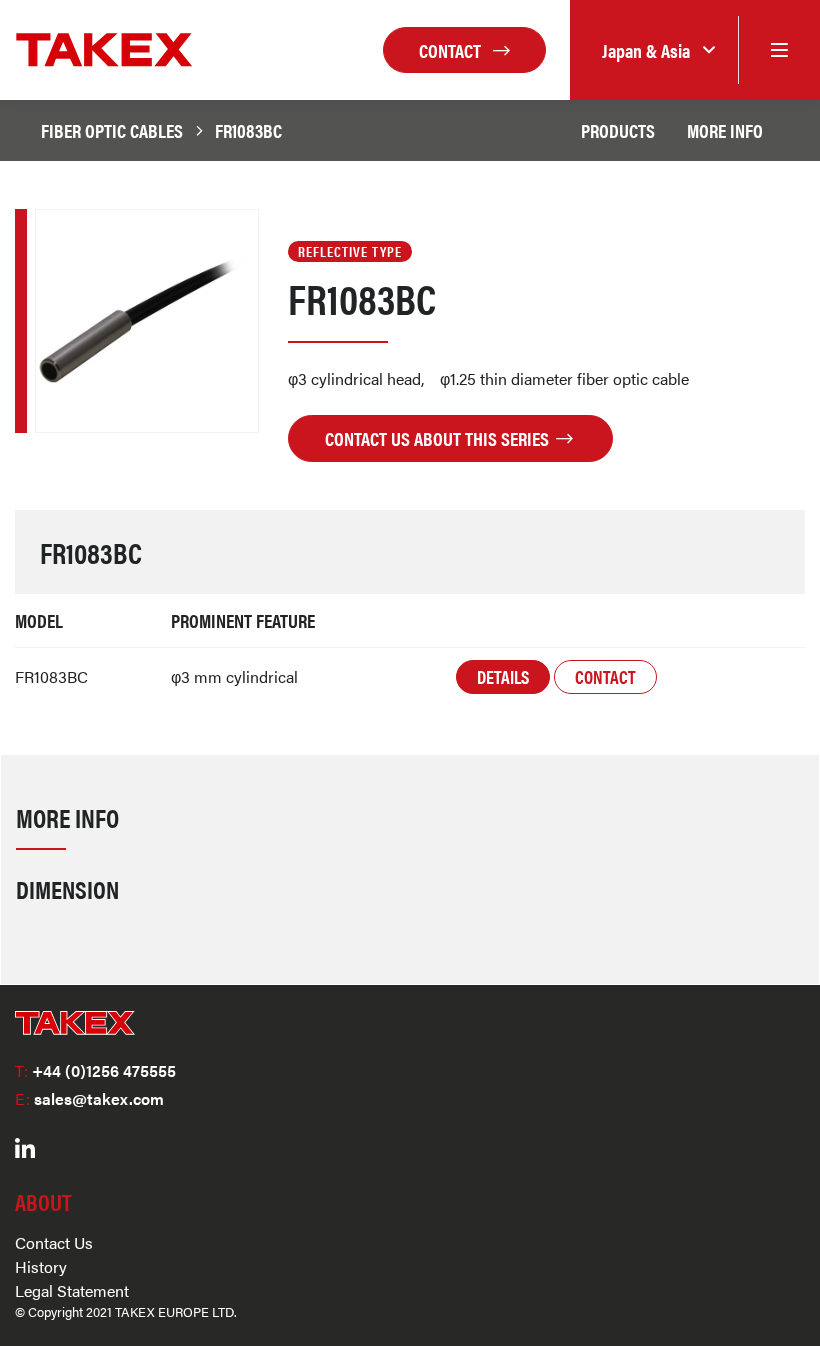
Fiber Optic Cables (112, 130)
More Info (725, 130)
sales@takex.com (89, 1098)
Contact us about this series (439, 438)
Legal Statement (72, 1290)
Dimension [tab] (67, 888)
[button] (654, 50)
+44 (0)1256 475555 (95, 1070)
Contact (452, 50)
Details (503, 676)
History (41, 1266)
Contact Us (54, 1242)
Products (618, 130)
